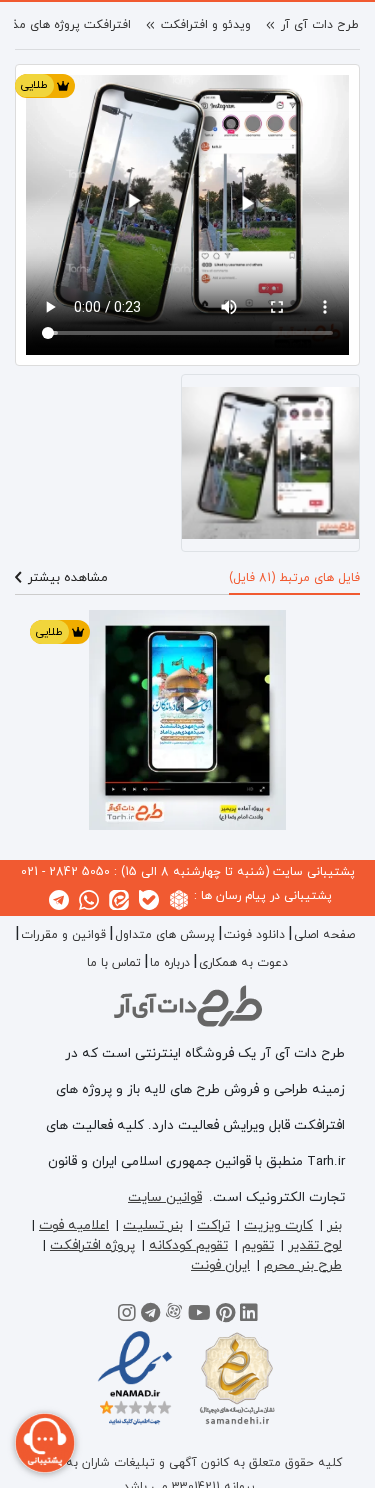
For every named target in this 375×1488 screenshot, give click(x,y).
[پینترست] (225, 1316)
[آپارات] (174, 1316)
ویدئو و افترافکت (206, 25)
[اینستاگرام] (127, 1316)
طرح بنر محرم (303, 1265)
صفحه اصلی (324, 935)
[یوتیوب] (199, 1316)
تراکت (213, 1225)
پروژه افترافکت (92, 1245)
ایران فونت (220, 1265)
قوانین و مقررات (63, 935)
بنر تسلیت (153, 1225)
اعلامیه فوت (74, 1225)
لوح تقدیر (315, 1245)
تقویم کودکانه (188, 1245)
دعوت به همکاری (243, 963)
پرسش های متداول (165, 935)
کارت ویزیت (278, 1225)
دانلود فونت (254, 935)
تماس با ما (114, 963)
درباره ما (170, 963)
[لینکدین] (249, 1316)
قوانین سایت (165, 1197)
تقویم (258, 1245)
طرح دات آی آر (320, 25)
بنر (334, 1225)
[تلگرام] (150, 1316)
